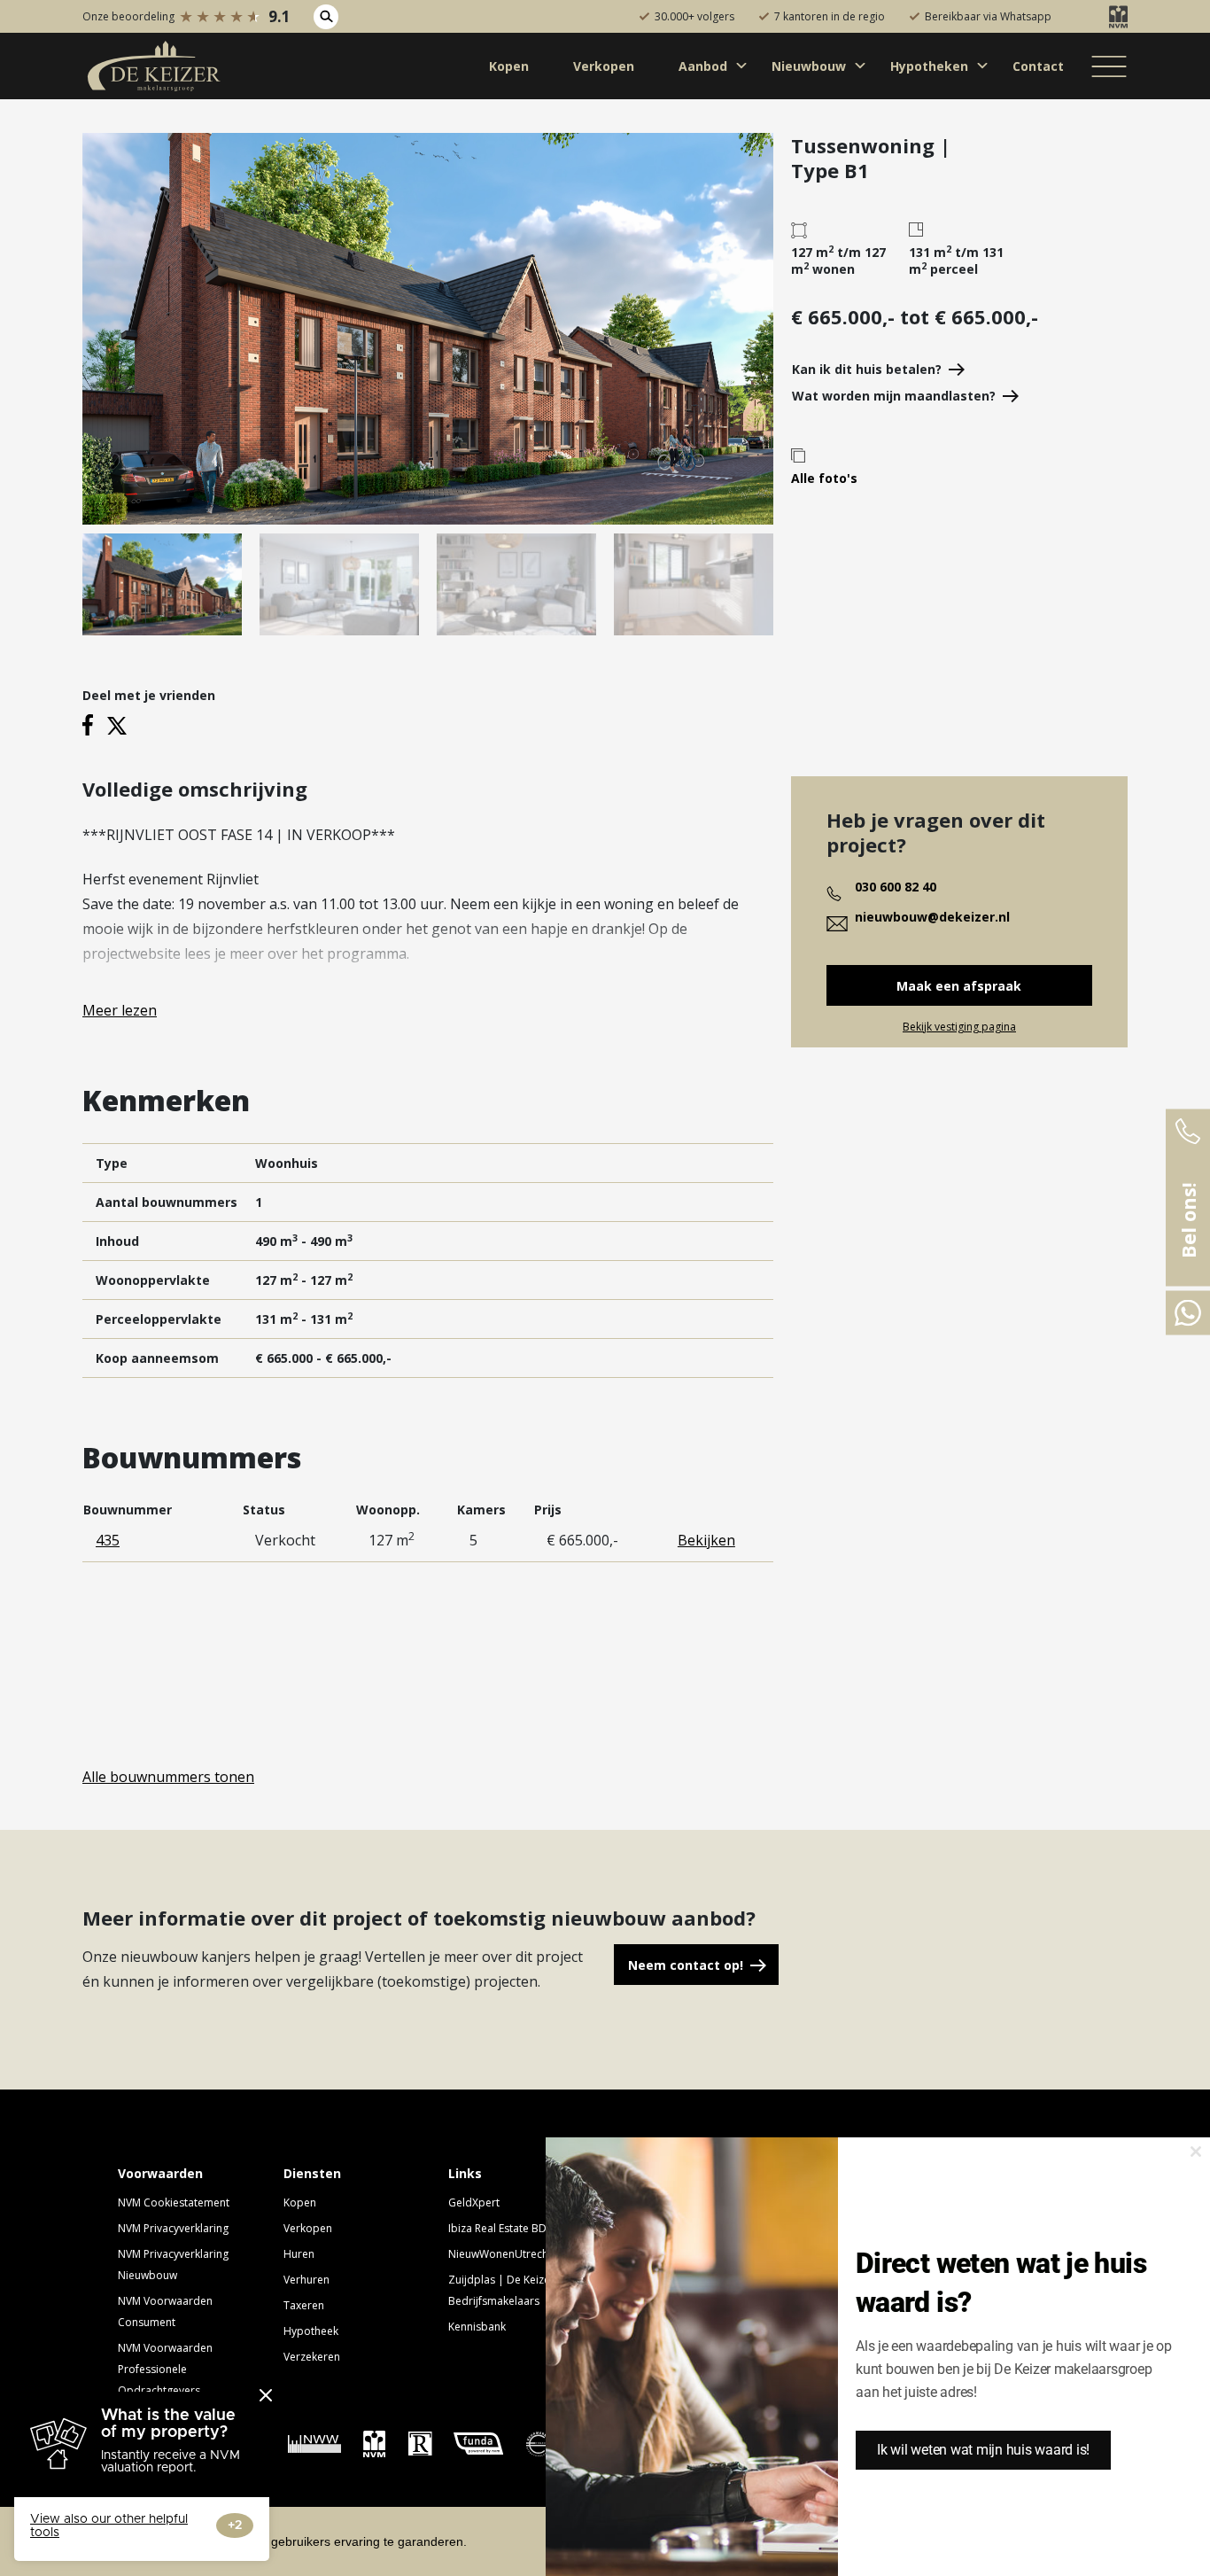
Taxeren (304, 2305)
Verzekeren (312, 2357)
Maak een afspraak (959, 986)
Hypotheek (311, 2331)
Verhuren (306, 2280)
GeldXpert (474, 2202)
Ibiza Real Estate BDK (500, 2228)
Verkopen (308, 2228)
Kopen (300, 2202)
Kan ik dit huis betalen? (867, 369)
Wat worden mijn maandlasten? (894, 396)
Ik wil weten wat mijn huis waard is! (983, 2450)
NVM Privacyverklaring (173, 2228)
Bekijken (706, 1540)
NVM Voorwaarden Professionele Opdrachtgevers (165, 2369)
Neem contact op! (686, 1965)
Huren (299, 2254)
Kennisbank (477, 2327)
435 (108, 1540)
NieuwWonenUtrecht (500, 2254)
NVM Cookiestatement (174, 2202)
